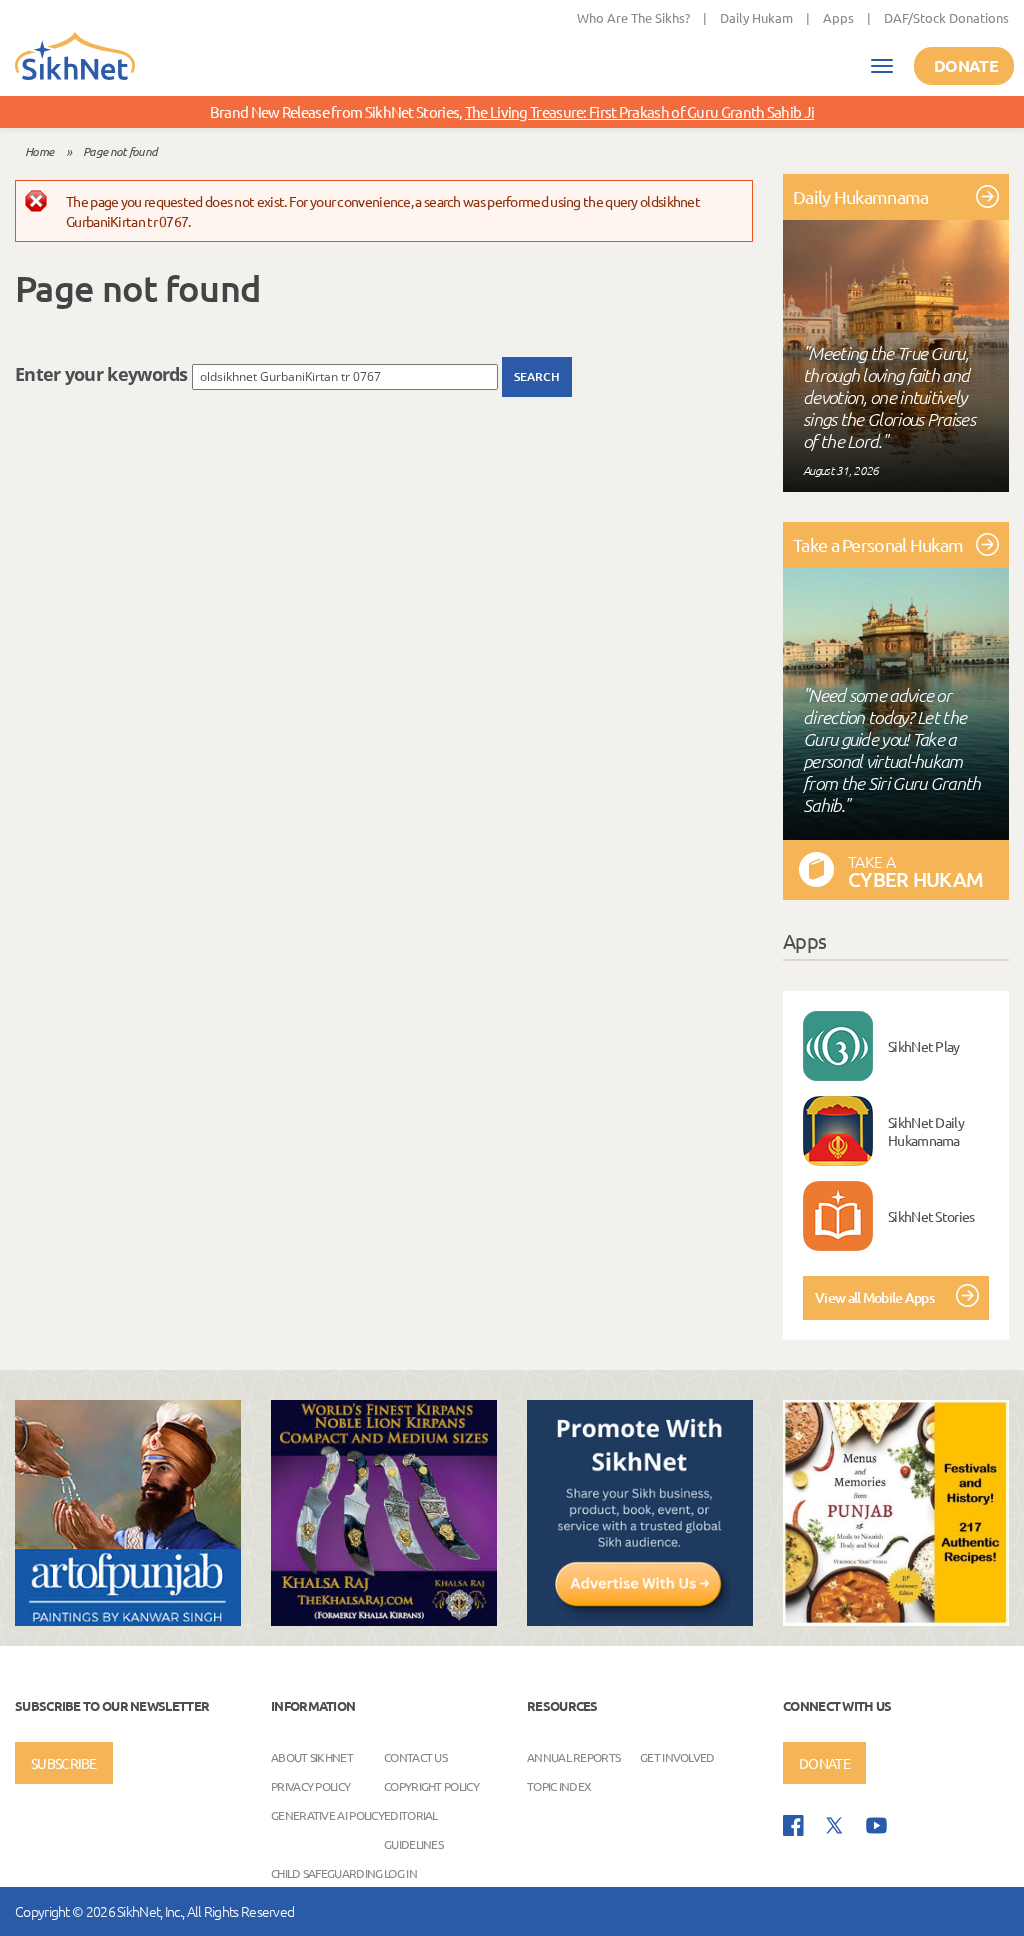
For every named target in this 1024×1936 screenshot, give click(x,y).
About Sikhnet (312, 1757)
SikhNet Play (924, 1046)
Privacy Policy (310, 1786)
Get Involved (677, 1757)
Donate (966, 65)
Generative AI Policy (327, 1815)
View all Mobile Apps (874, 1297)
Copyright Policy (431, 1786)
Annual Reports (573, 1757)
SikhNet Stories (931, 1216)
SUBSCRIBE (64, 1763)
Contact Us (415, 1757)
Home (39, 151)
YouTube (876, 1825)
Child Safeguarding (326, 1873)
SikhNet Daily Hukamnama (926, 1131)
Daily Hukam (756, 17)
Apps (838, 17)
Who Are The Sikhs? (633, 17)
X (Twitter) (835, 1826)
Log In (400, 1873)
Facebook (793, 1825)
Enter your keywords (103, 374)
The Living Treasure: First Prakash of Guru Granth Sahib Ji (639, 111)
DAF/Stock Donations (946, 17)
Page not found (120, 151)
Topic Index (559, 1786)
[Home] (75, 58)
